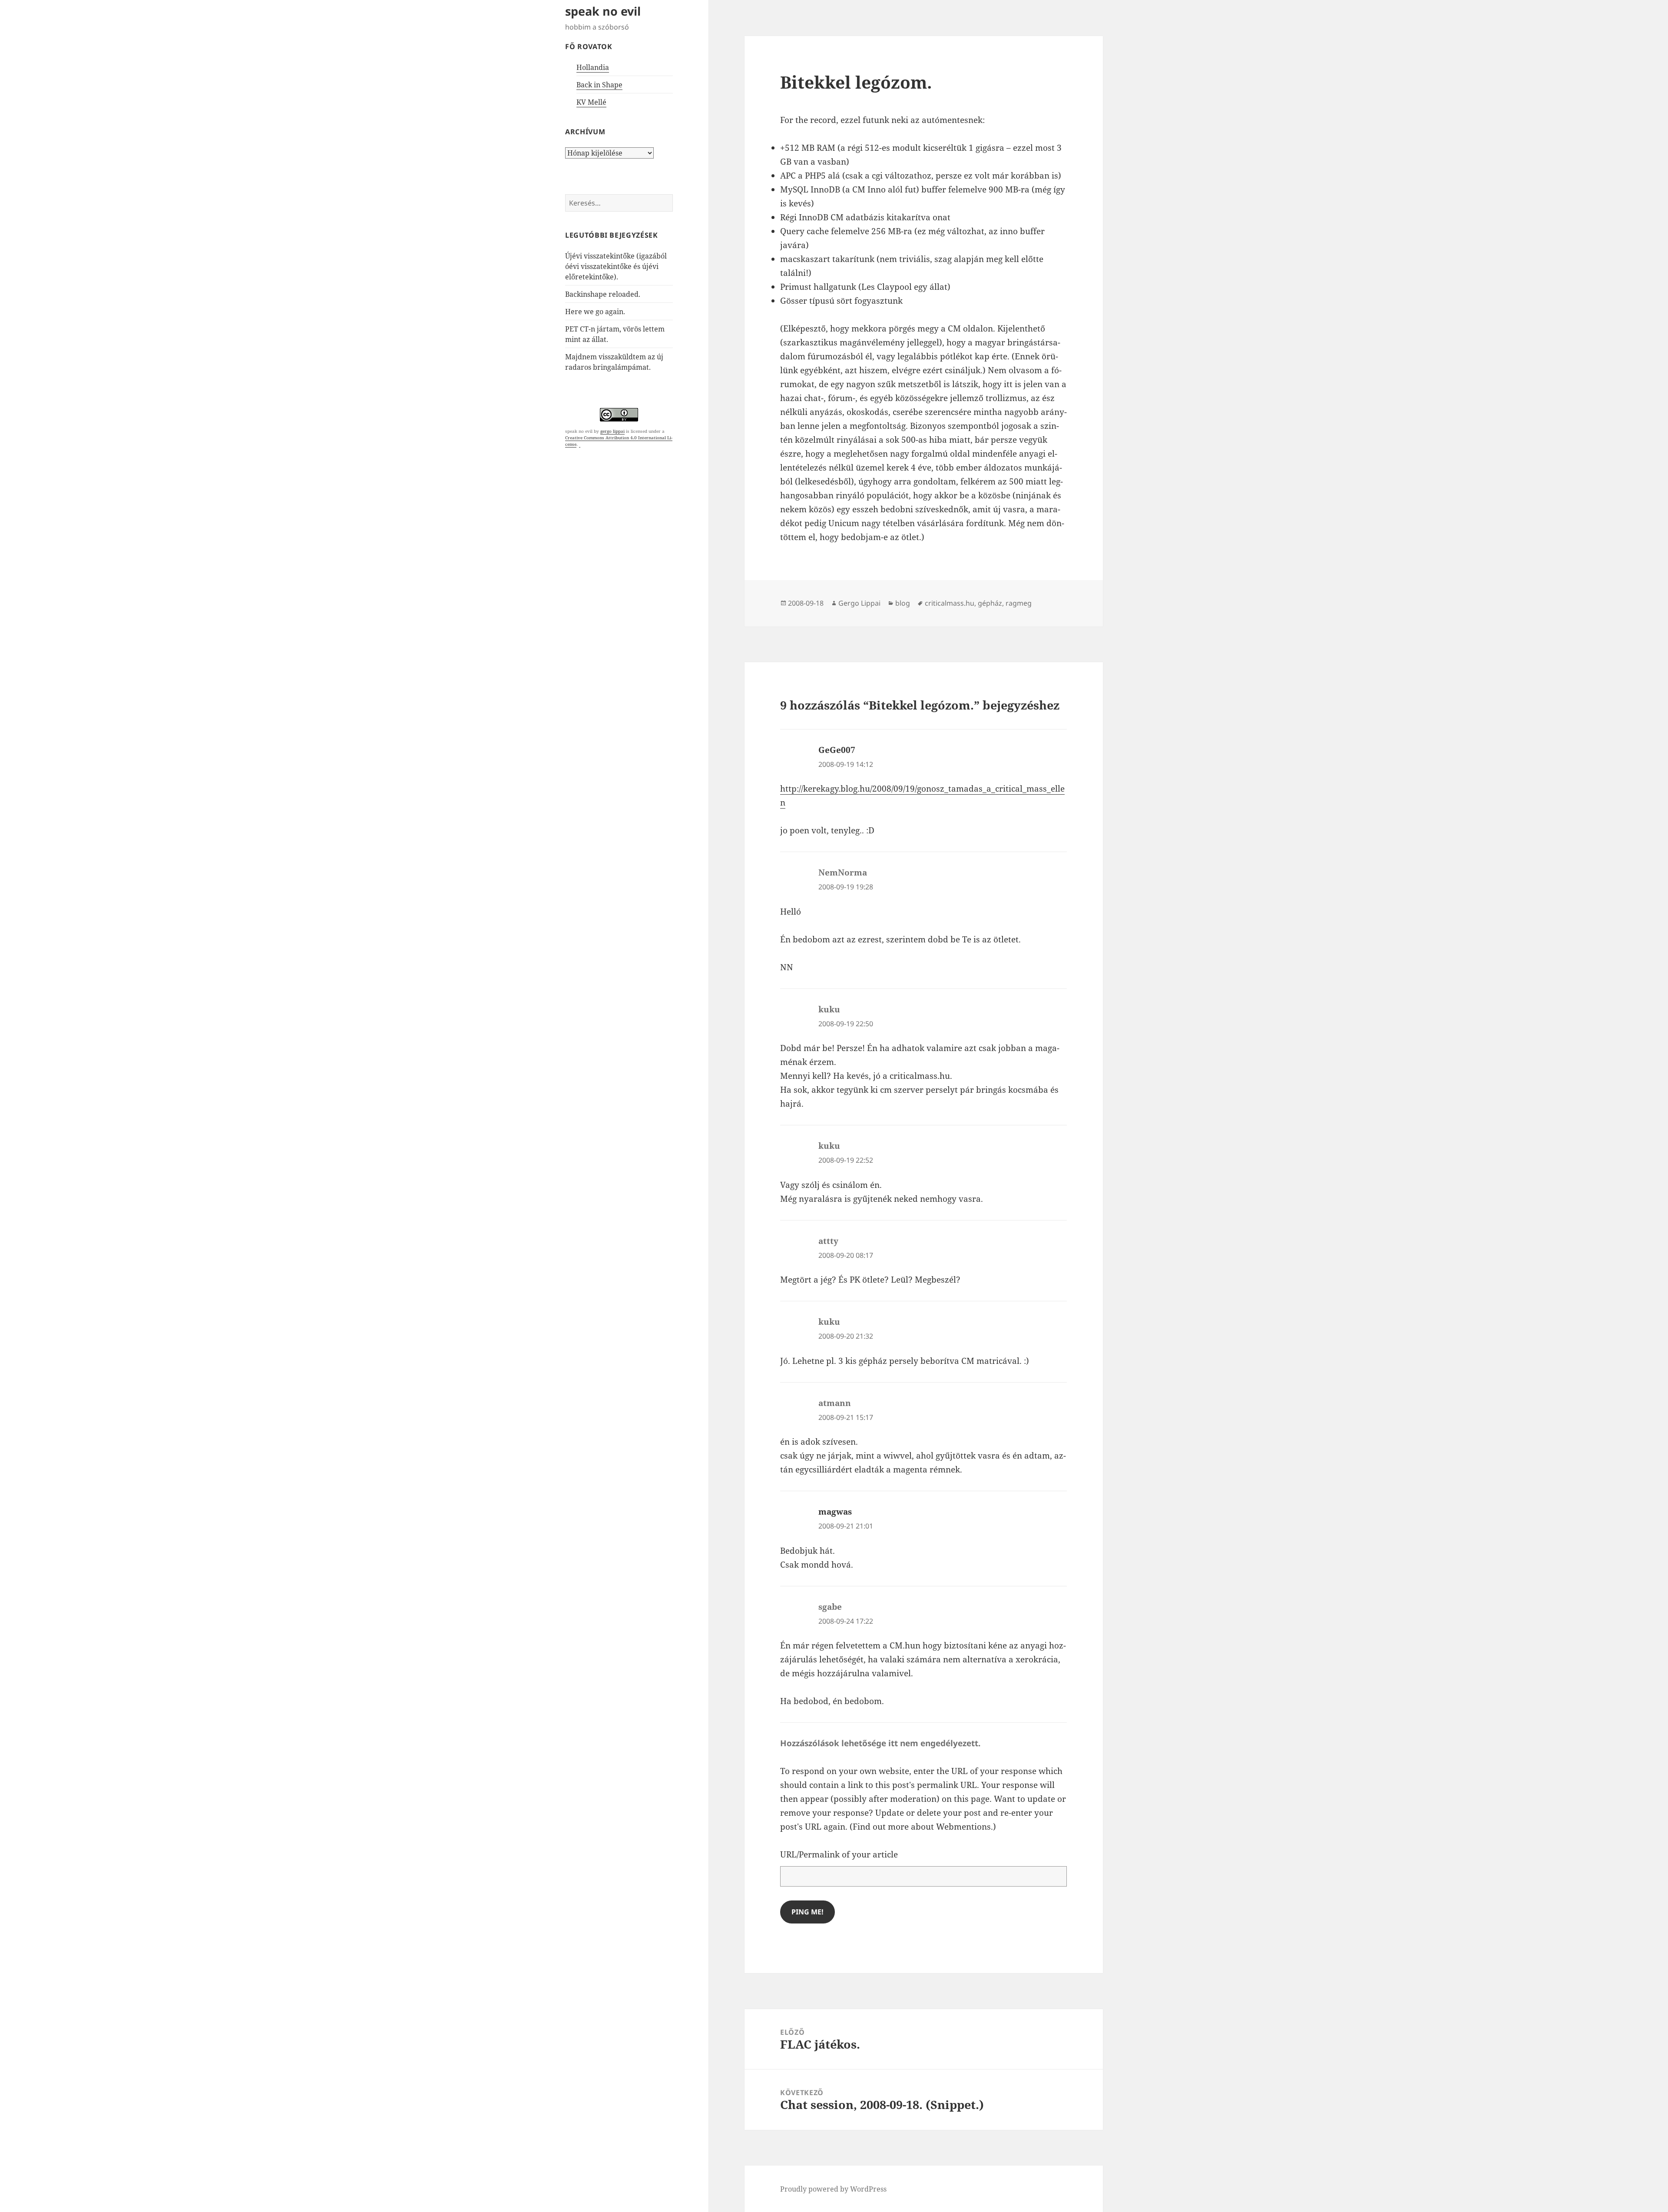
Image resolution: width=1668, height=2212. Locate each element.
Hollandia (593, 67)
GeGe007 (837, 750)
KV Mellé (591, 102)
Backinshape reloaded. (603, 294)
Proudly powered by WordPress (833, 2189)
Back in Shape (599, 85)
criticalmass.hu (950, 603)
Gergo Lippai (859, 603)
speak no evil (603, 11)
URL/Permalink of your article (839, 1854)
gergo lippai (612, 431)
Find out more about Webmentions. (923, 1827)
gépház (990, 603)
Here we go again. (595, 312)
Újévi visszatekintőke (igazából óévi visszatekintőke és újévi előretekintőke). (616, 266)
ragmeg (1019, 603)
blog (903, 603)
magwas (835, 1512)
